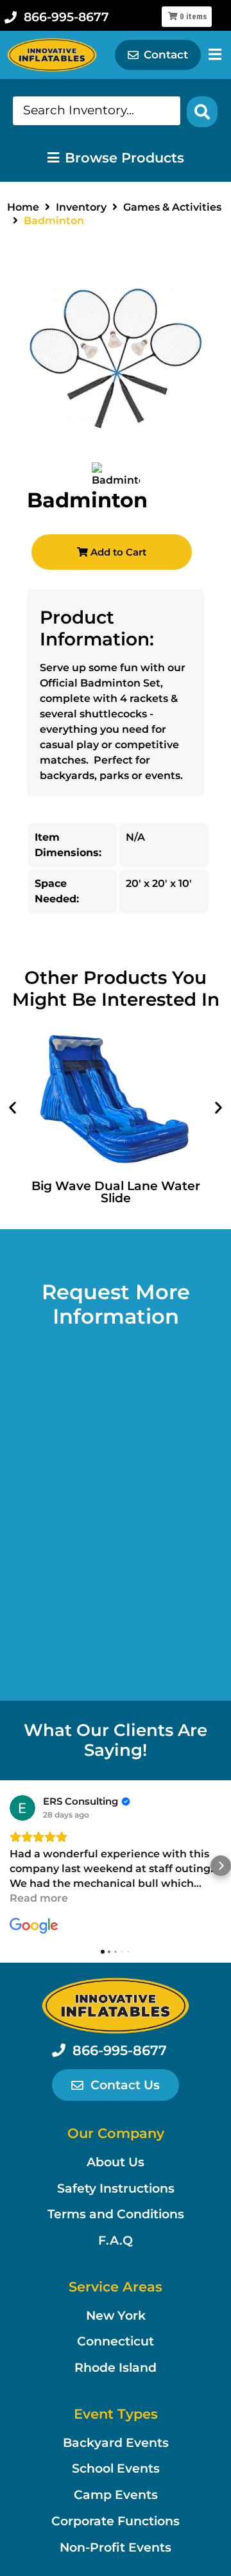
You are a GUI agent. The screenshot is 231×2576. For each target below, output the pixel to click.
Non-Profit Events (116, 2547)
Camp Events (116, 2495)
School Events (116, 2468)
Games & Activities (172, 207)
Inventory (81, 207)
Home (23, 207)
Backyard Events (116, 2443)
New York (116, 2316)
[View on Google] (22, 1808)
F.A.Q (116, 2240)
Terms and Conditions (116, 2214)
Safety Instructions (116, 2188)
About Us (116, 2162)
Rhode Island (116, 2368)
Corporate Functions (116, 2521)
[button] (13, 1108)
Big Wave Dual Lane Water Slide (116, 1192)
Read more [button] (39, 1898)
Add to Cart (117, 552)
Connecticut (116, 2341)
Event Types (116, 2414)
